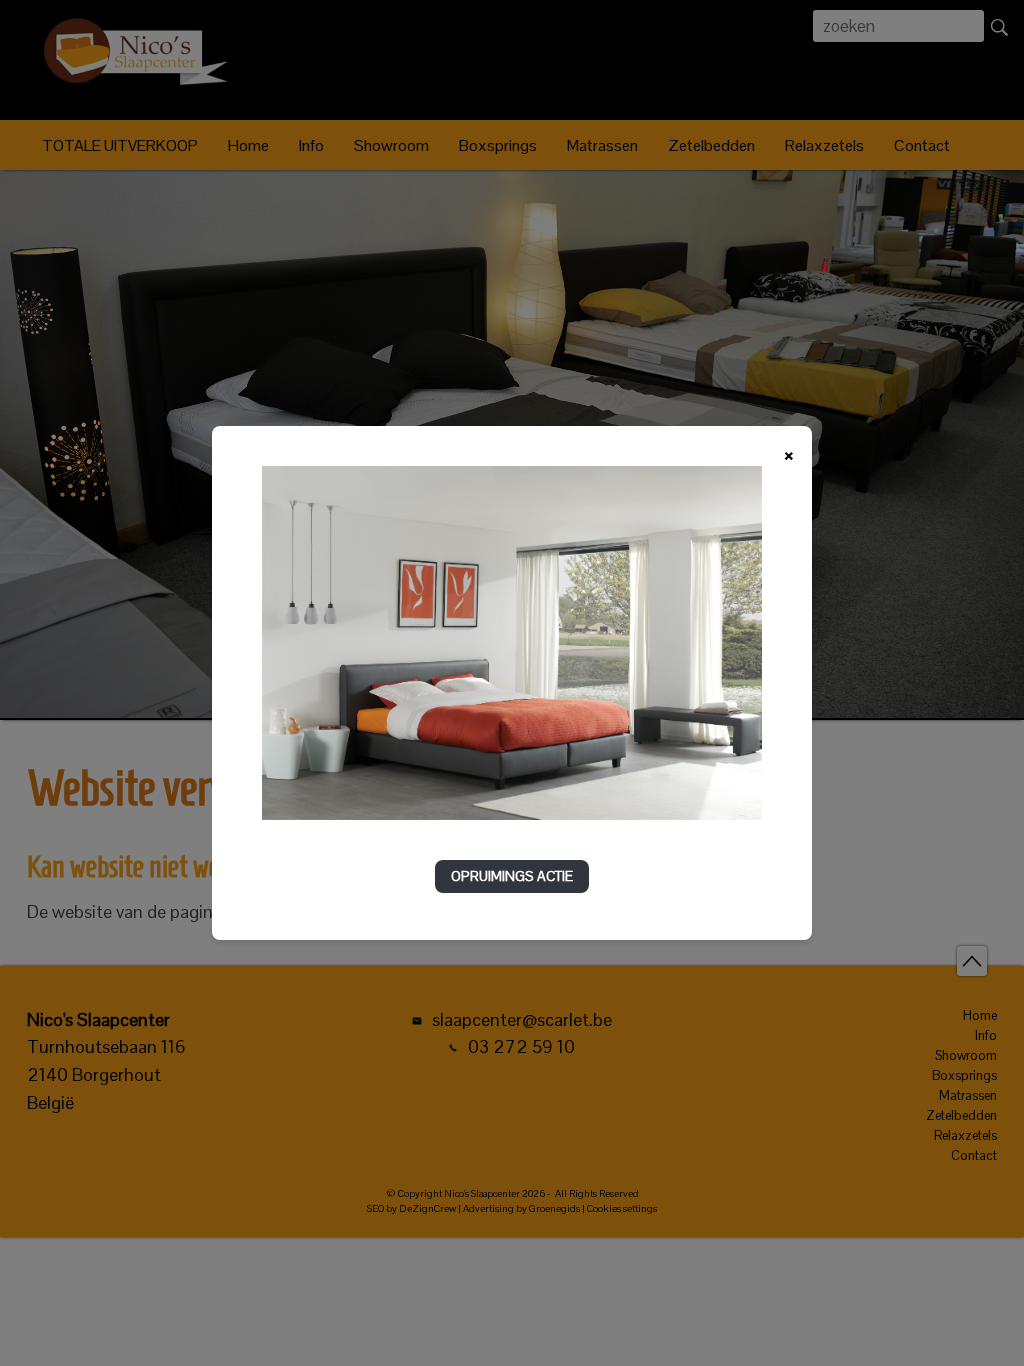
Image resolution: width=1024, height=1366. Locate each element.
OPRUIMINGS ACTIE (512, 876)
